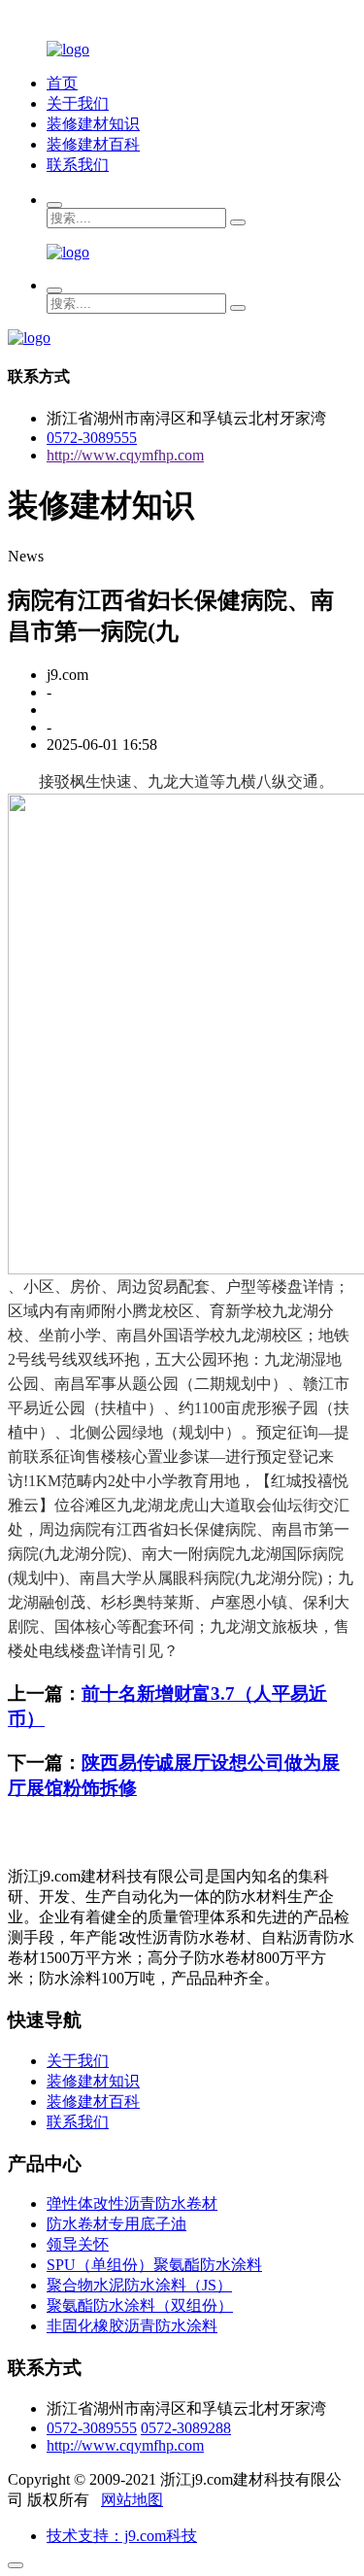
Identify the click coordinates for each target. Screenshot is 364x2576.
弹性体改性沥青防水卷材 (132, 2203)
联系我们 (78, 165)
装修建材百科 (93, 144)
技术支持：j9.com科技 (122, 2536)
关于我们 (78, 103)
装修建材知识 (93, 124)
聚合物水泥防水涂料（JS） (139, 2285)
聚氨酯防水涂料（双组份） (140, 2305)
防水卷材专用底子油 (116, 2224)
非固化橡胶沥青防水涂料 (132, 2326)
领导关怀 (78, 2244)
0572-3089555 (92, 438)
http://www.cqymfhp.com (125, 455)
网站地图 (132, 2500)
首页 (62, 83)
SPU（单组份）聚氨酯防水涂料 (154, 2265)
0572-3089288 (186, 2428)
